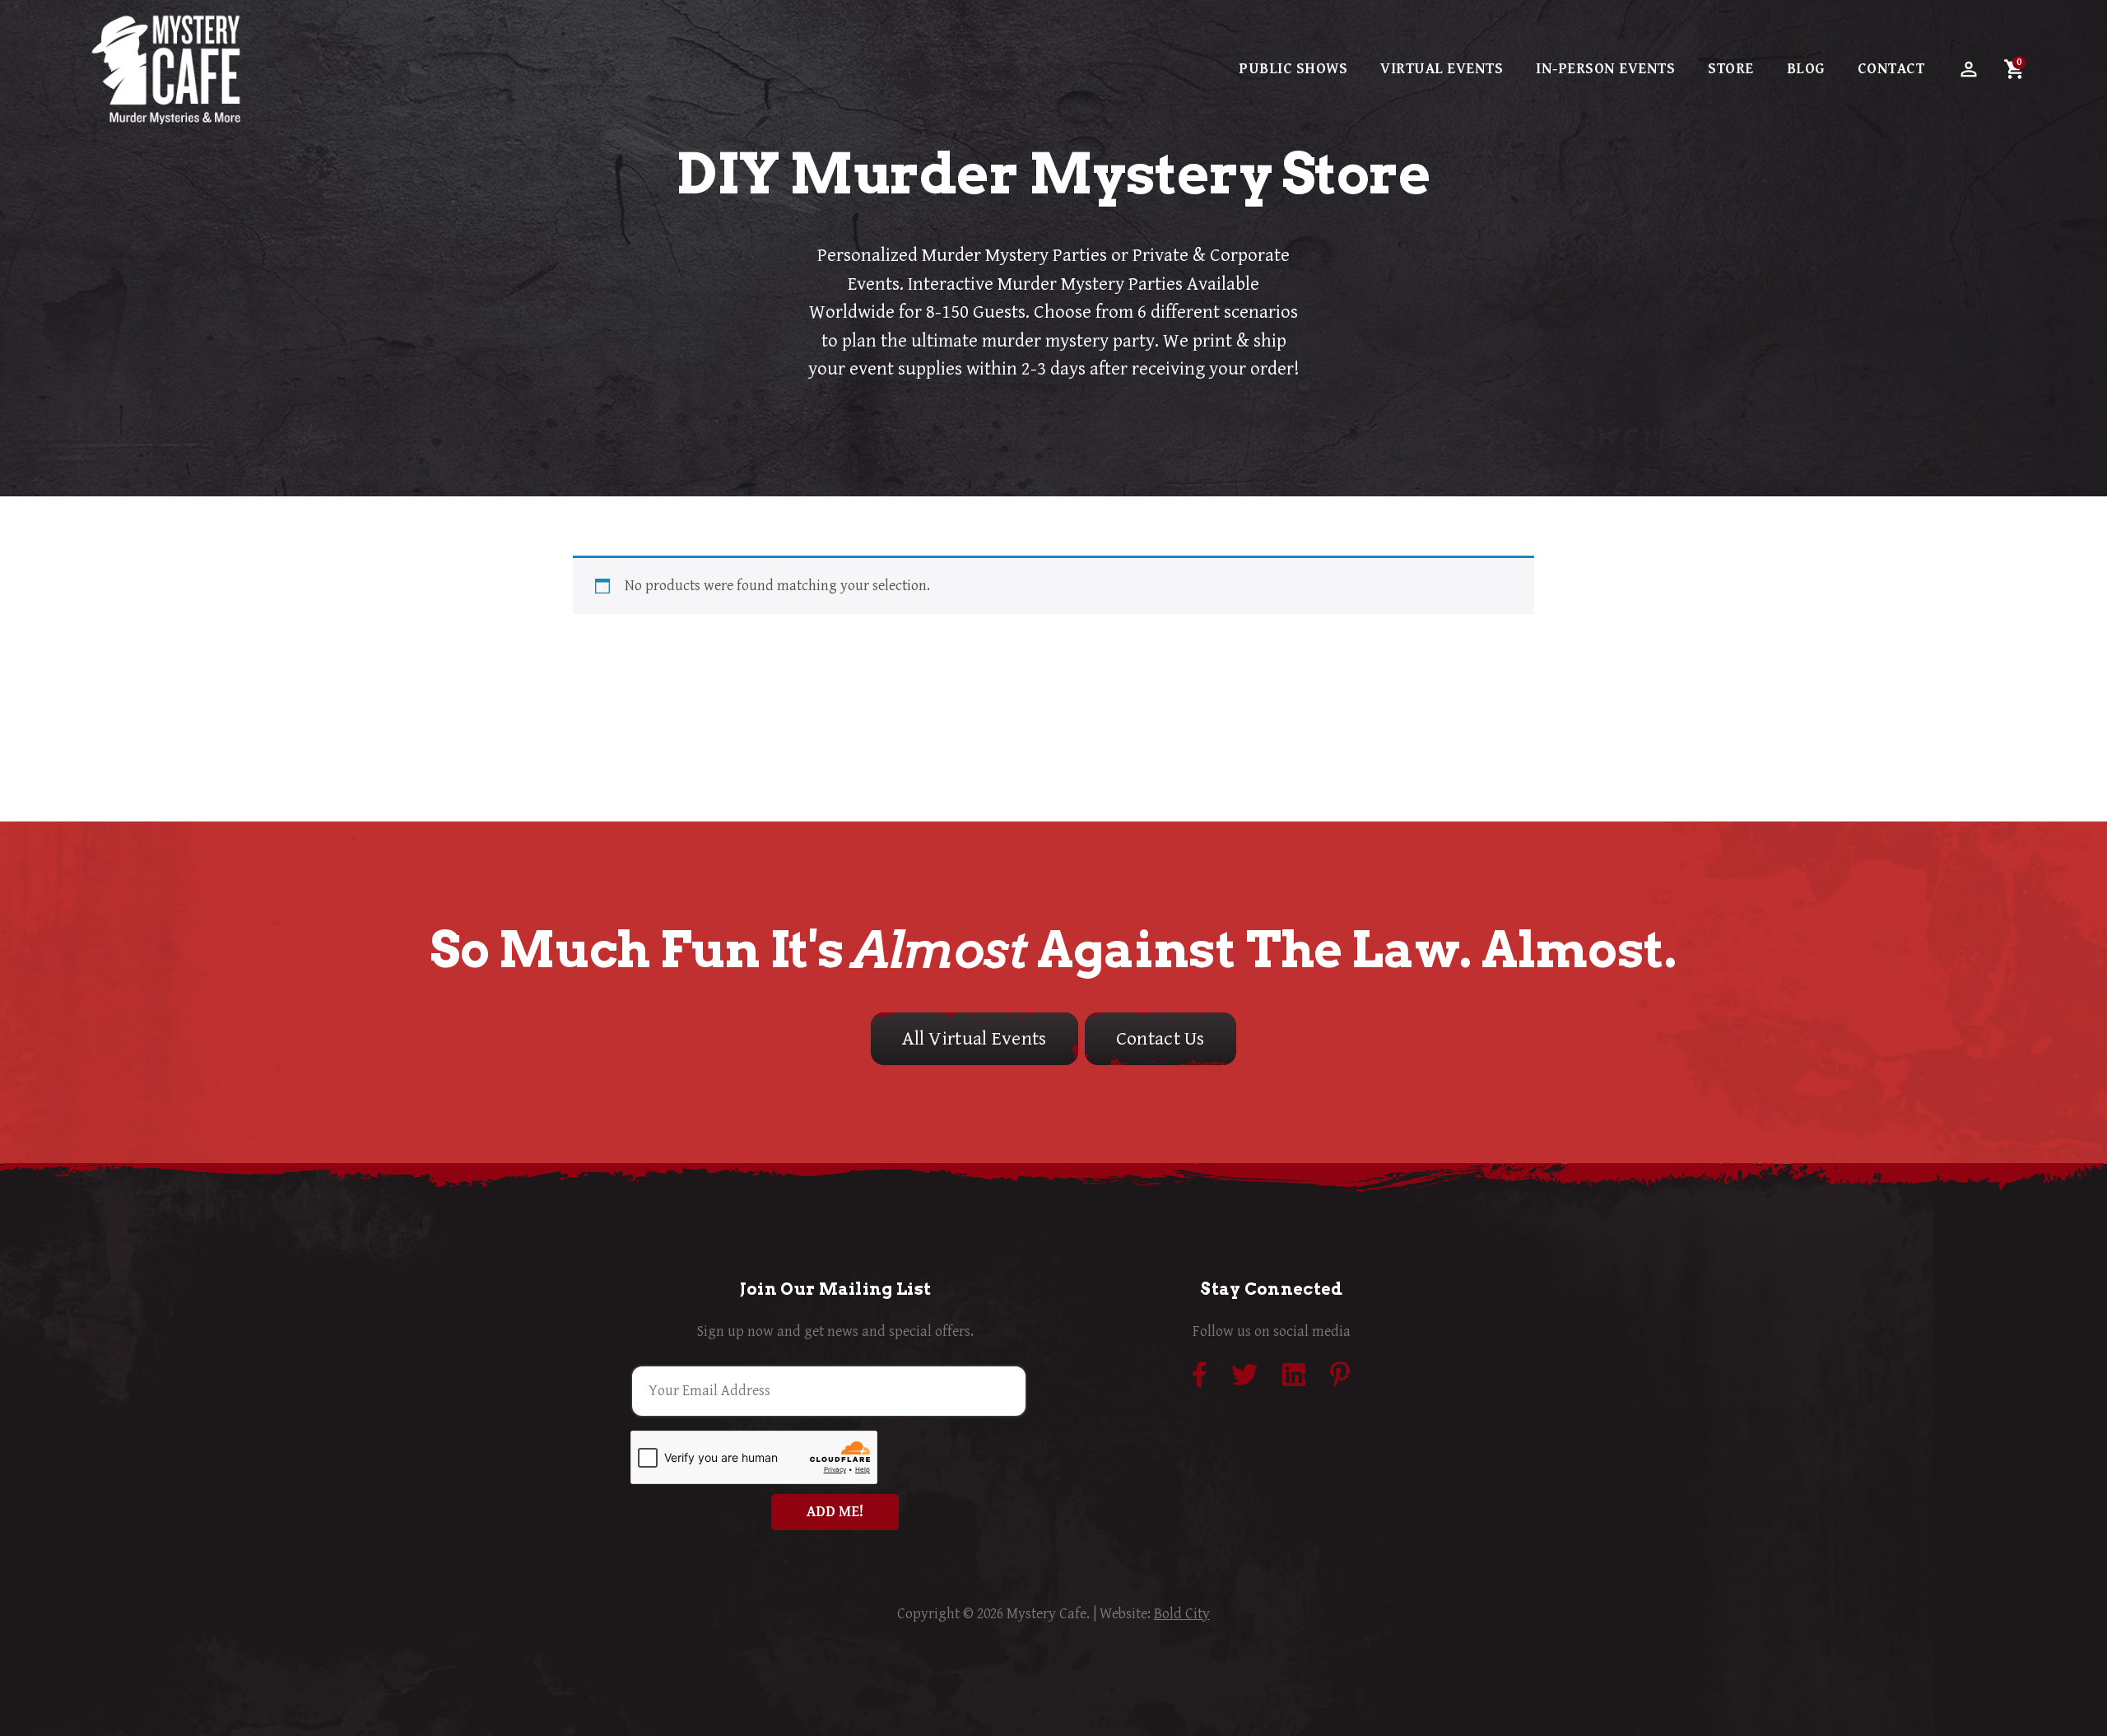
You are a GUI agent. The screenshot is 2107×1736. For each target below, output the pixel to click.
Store (1731, 69)
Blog (1806, 69)
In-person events (1605, 69)
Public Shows (1293, 69)
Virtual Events (1442, 69)
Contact (1891, 69)
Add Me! (835, 1512)
